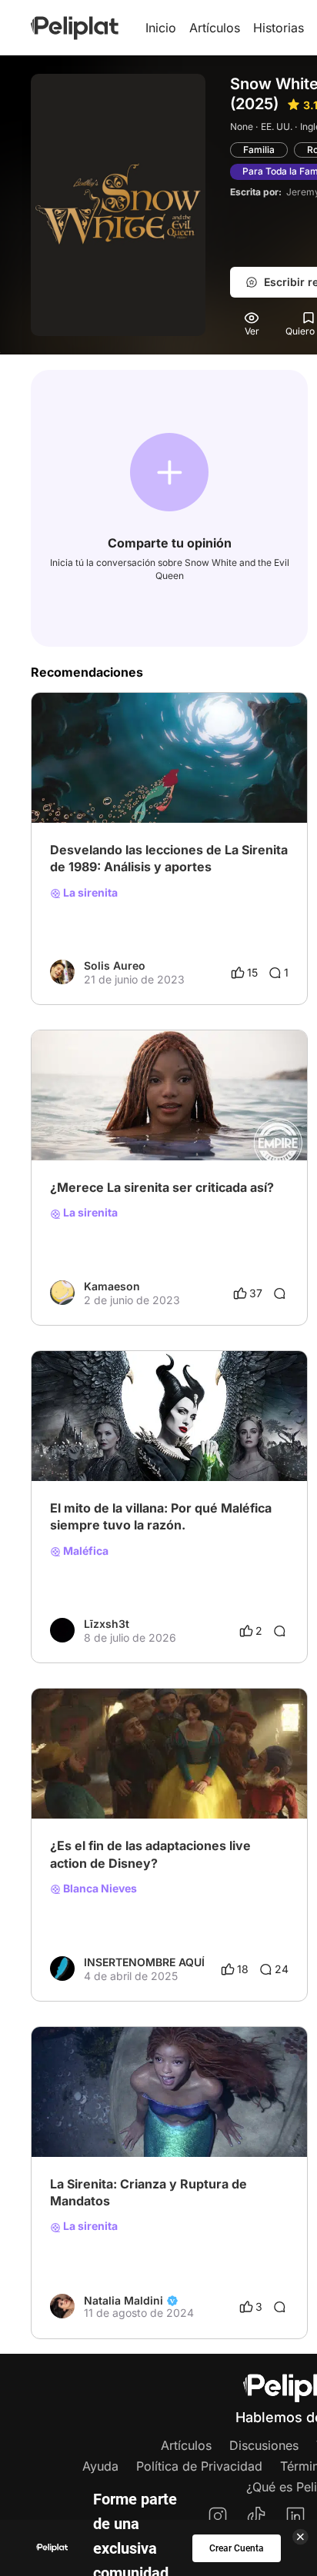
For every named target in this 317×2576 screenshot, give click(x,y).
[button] (169, 472)
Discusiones (264, 2445)
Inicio (161, 28)
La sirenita (89, 893)
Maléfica (85, 1551)
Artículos (215, 28)
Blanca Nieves (99, 1889)
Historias (279, 28)
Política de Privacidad (199, 2466)
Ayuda (100, 2466)
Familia (259, 150)
